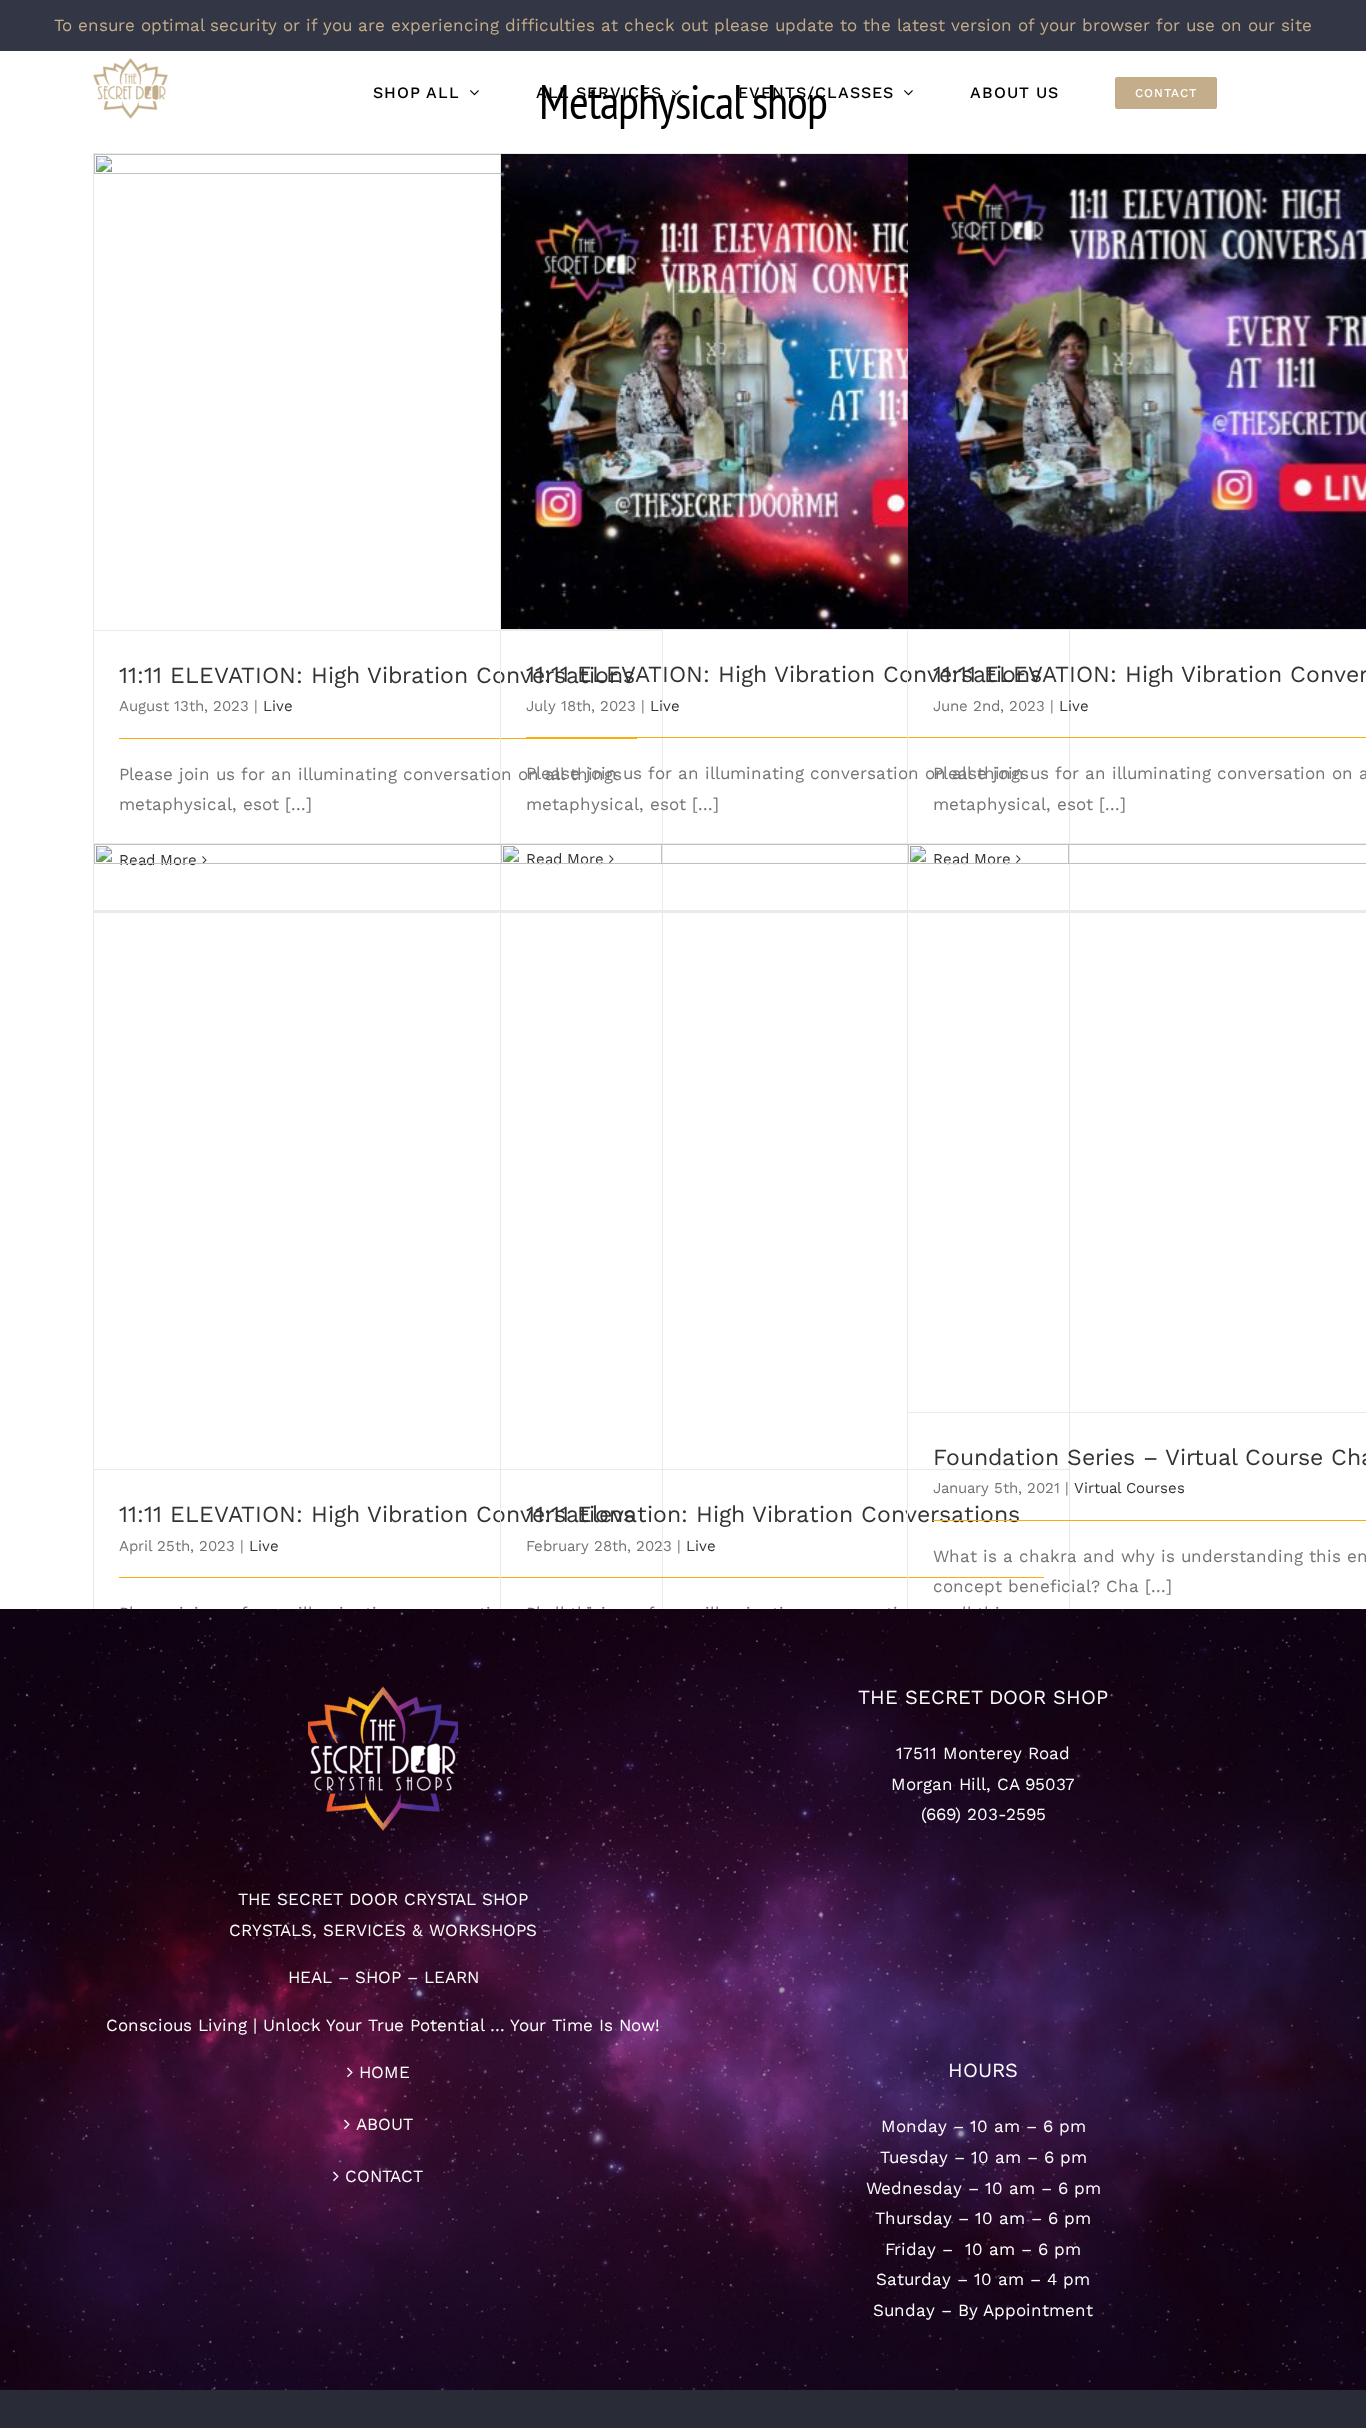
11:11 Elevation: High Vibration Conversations (785, 1139)
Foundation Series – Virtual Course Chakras (1192, 1110)
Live (278, 706)
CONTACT (384, 2176)
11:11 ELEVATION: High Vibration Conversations (378, 374)
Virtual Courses (1129, 1488)
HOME (384, 2072)
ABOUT (384, 2124)
